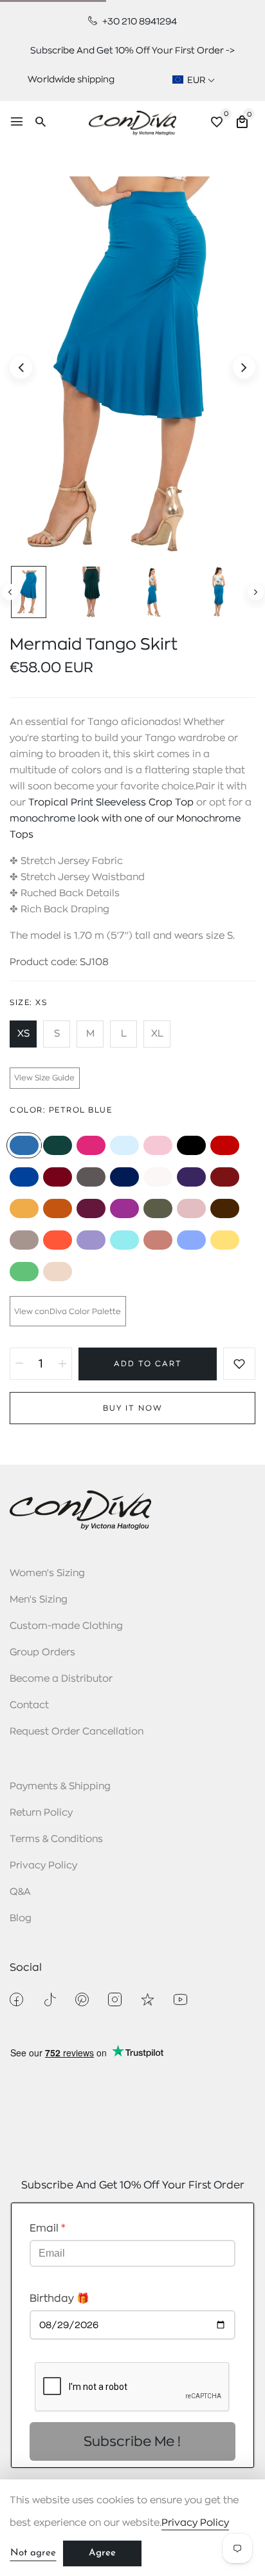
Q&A (20, 1892)
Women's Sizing (47, 1573)
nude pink (191, 1208)
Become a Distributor (61, 1679)
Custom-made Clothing (66, 1626)
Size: (28, 1002)
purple (191, 1177)
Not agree (33, 2553)
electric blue (24, 1177)
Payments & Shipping (60, 1786)
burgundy (58, 1177)
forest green (58, 1145)
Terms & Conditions (56, 1839)
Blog (21, 1918)
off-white (158, 1177)
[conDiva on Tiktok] (49, 1999)
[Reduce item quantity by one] (19, 1364)
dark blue (124, 1177)
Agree (102, 2553)
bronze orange (58, 1208)
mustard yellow (24, 1208)
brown (225, 1208)
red (225, 1145)
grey (91, 1177)
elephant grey (24, 1240)
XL (157, 1034)
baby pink (158, 1145)
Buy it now (133, 1408)
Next (256, 592)
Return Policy (41, 1813)
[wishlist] (217, 124)
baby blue (124, 1145)
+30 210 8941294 (139, 21)
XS (23, 1034)
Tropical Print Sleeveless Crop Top (111, 803)
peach (158, 1240)
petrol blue (24, 1145)
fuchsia (91, 1145)
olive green (158, 1208)
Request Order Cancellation (77, 1732)
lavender (191, 1240)
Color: (61, 1110)
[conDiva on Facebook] (16, 1999)
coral (58, 1240)
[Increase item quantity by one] (62, 1364)
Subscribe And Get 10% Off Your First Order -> (132, 50)
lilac (91, 1240)
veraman (124, 1240)
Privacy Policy (43, 1866)
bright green (24, 1272)
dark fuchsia (124, 1208)
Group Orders (42, 1652)
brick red (225, 1177)
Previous (10, 592)
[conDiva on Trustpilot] (148, 1999)
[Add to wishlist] (239, 1364)
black (191, 1145)
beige (58, 1272)
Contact (29, 1705)
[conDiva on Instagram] (115, 1999)
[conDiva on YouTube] (180, 1999)
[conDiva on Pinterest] (82, 1999)
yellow (225, 1240)
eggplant (91, 1208)
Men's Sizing (39, 1600)
